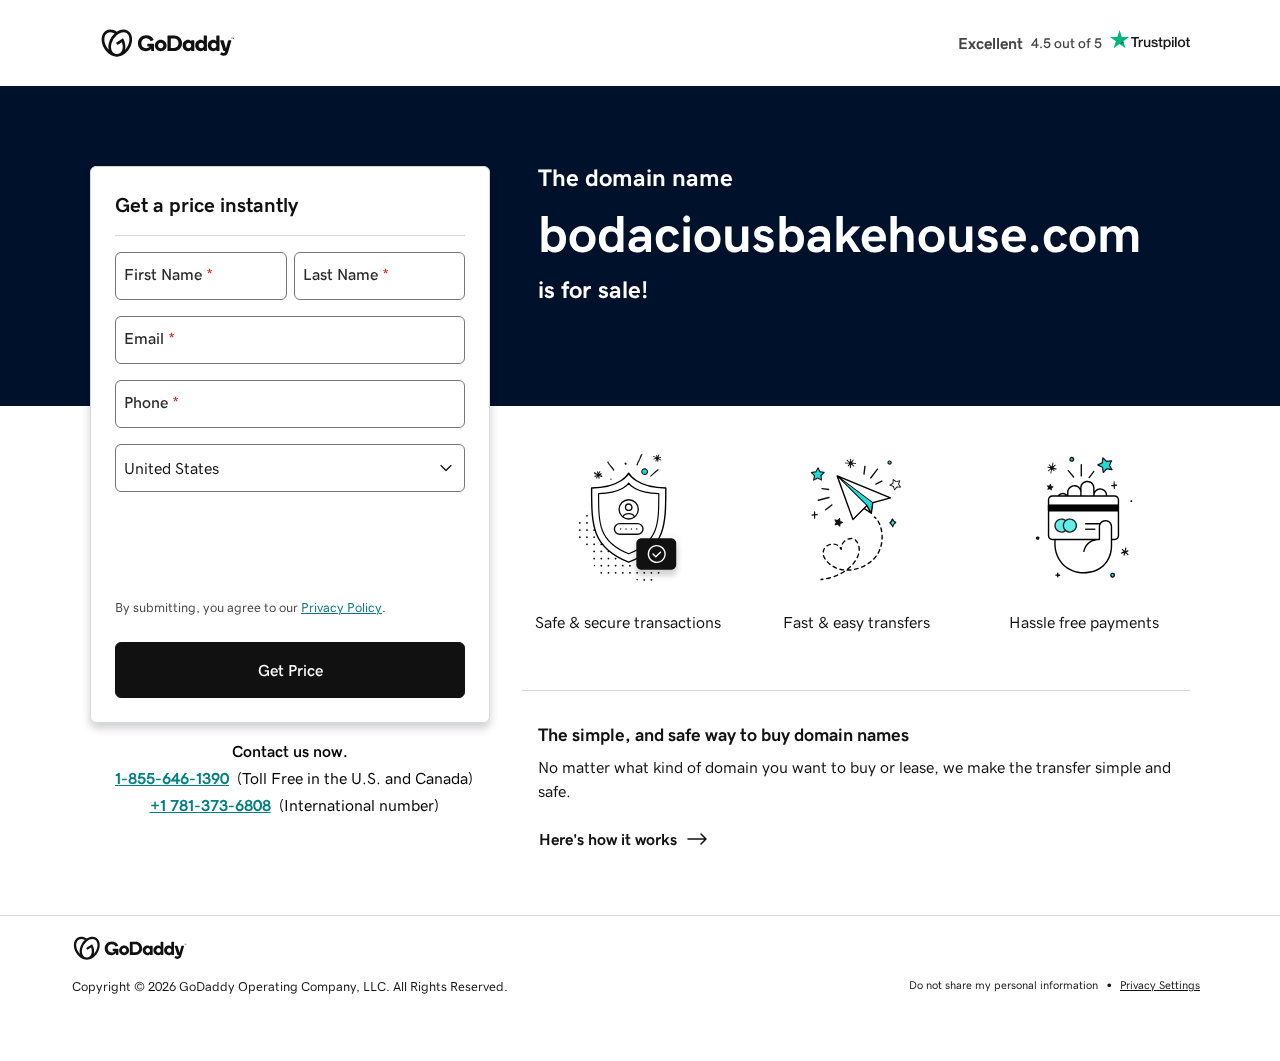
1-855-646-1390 (172, 778)
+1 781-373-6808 (210, 805)
